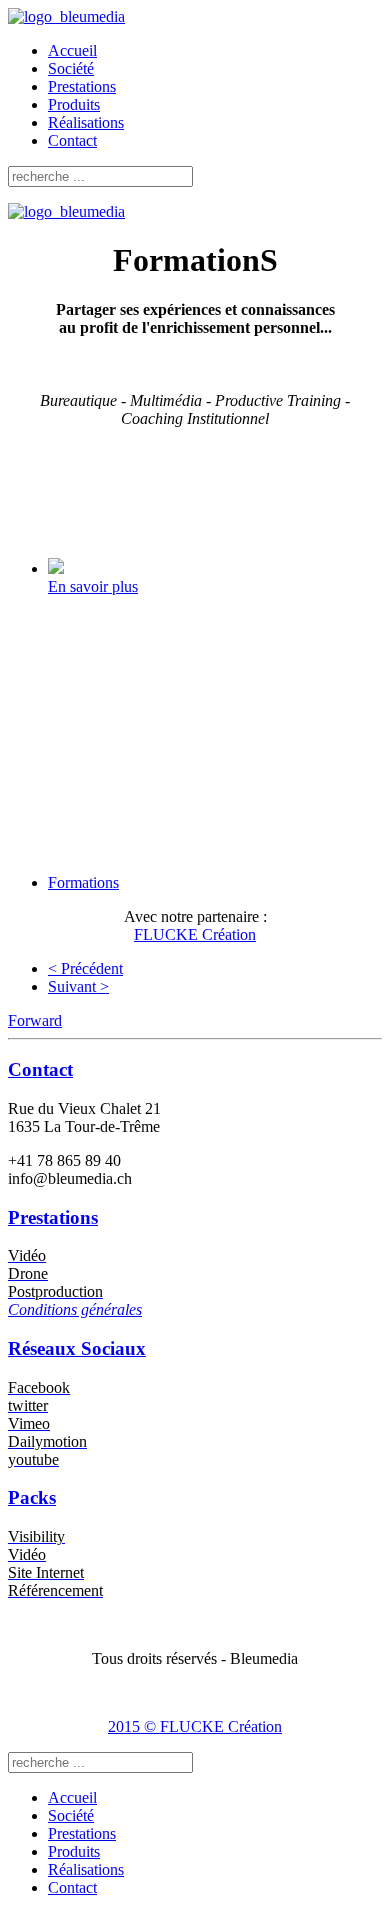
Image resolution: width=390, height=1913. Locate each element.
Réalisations (86, 122)
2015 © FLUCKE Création (195, 1726)
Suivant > (78, 986)
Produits (74, 104)
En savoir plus (93, 586)
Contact (72, 140)
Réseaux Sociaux (77, 1348)
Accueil (72, 50)
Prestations (82, 86)
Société (71, 68)
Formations (83, 882)
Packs (32, 1497)
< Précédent (85, 968)
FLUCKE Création (195, 934)
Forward (35, 1020)
